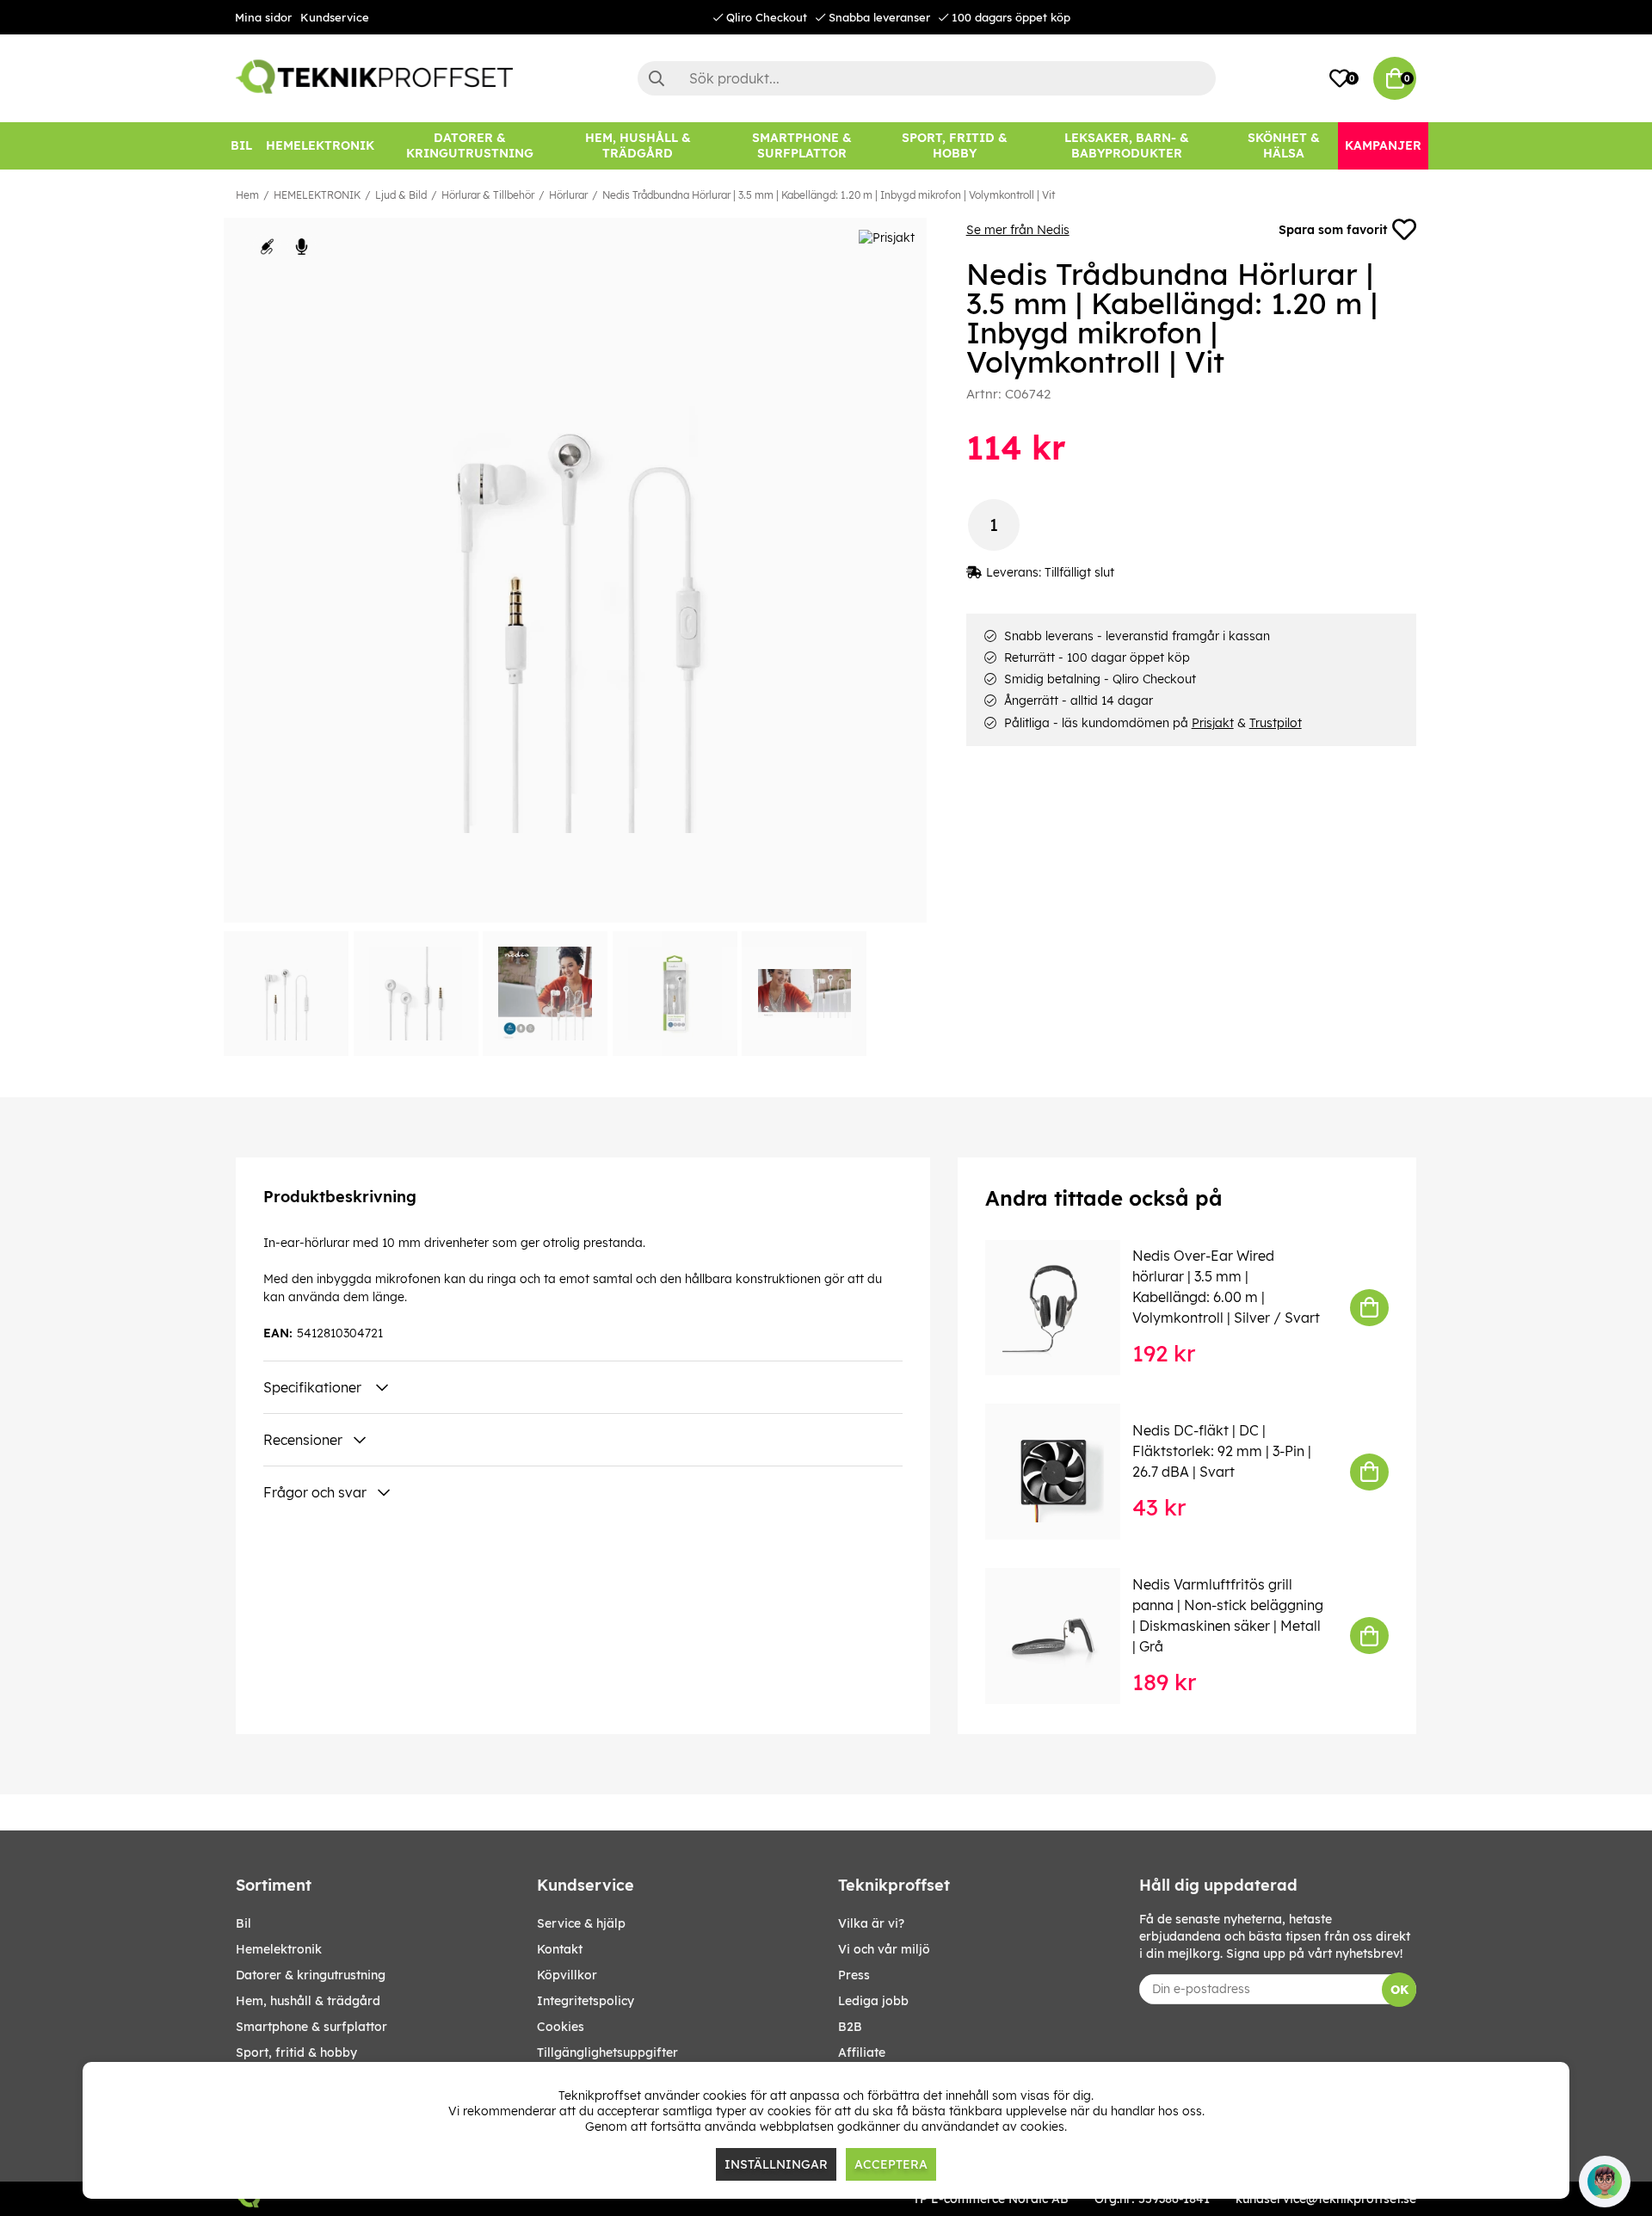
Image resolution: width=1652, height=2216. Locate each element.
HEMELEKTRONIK (317, 195)
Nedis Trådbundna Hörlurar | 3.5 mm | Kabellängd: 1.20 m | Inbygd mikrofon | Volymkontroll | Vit (829, 195)
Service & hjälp (581, 1923)
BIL (243, 1923)
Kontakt (560, 1949)
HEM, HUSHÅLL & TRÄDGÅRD (308, 2001)
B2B (850, 2027)
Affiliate (862, 2052)
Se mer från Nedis (1018, 230)
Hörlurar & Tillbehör (488, 195)
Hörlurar (568, 195)
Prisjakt (1213, 723)
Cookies (561, 2027)
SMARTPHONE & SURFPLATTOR (311, 2027)
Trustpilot (1276, 723)
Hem (247, 195)
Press (854, 1975)
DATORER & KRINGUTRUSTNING (311, 1975)
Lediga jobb (873, 2001)
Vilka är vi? (871, 1923)
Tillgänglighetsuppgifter (607, 2052)
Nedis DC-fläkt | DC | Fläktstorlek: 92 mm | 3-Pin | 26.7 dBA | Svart (1222, 1451)
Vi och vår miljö (884, 1949)
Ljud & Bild (401, 195)
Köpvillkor (567, 1975)
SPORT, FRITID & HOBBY (296, 2052)
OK (1399, 1990)
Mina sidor (263, 17)
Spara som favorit (1333, 230)
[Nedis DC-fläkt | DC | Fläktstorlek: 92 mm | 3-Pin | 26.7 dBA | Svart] (1065, 1471)
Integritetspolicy (586, 2001)
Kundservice (335, 17)
